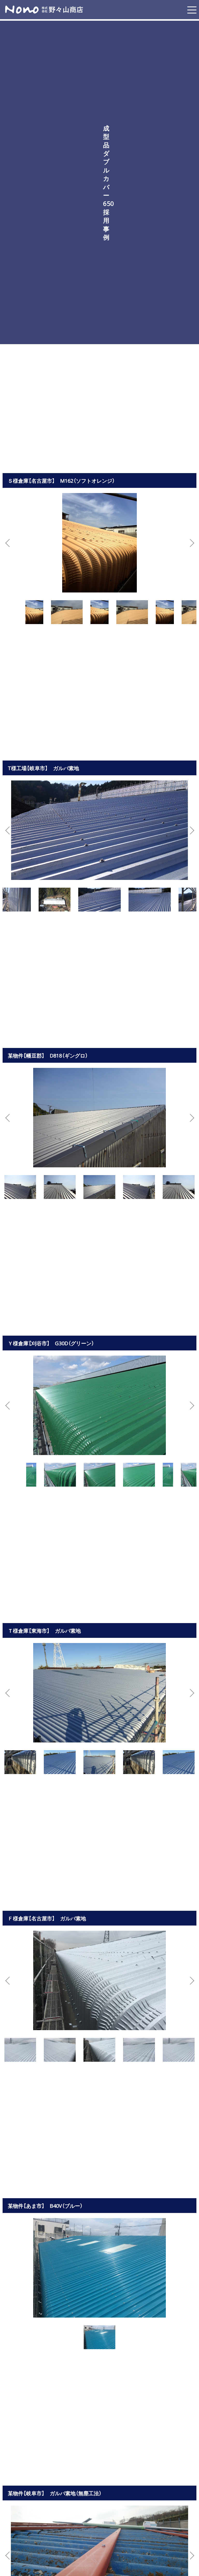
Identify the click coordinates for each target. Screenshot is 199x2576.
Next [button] (190, 543)
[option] (99, 543)
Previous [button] (9, 543)
